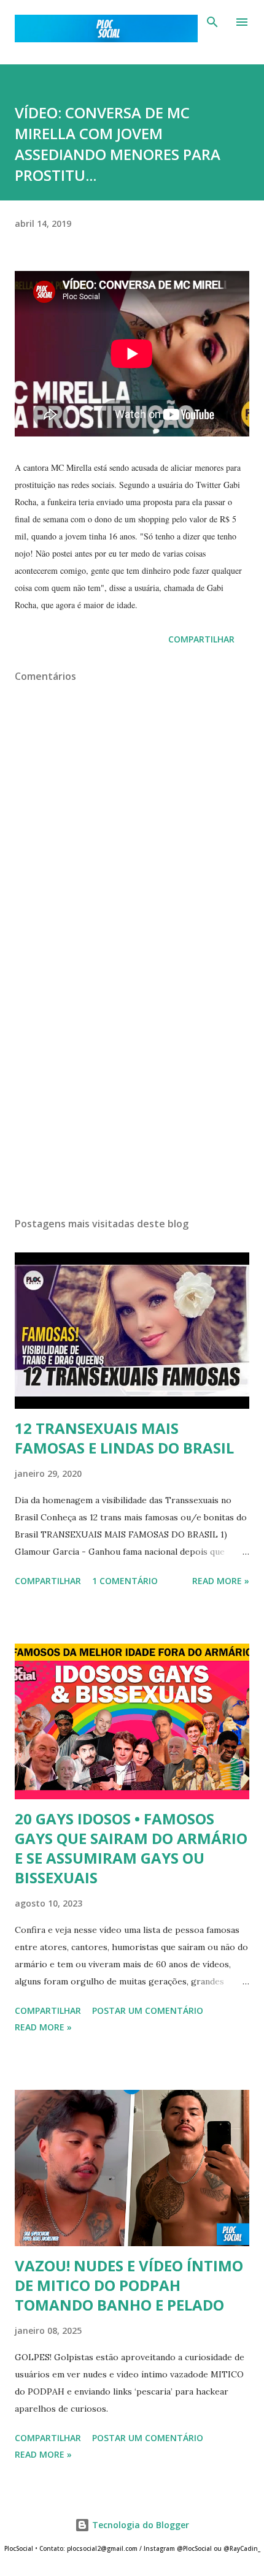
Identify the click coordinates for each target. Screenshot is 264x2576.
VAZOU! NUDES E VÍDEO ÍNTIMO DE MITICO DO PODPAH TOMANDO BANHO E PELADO (129, 2285)
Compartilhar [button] (201, 639)
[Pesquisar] (212, 22)
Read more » (221, 1581)
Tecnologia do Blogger (139, 2525)
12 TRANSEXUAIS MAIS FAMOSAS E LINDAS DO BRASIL (124, 1438)
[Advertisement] (132, 1092)
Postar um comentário (148, 2010)
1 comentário (125, 1581)
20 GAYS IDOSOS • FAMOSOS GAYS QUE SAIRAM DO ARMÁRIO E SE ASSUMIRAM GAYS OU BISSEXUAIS (131, 1848)
